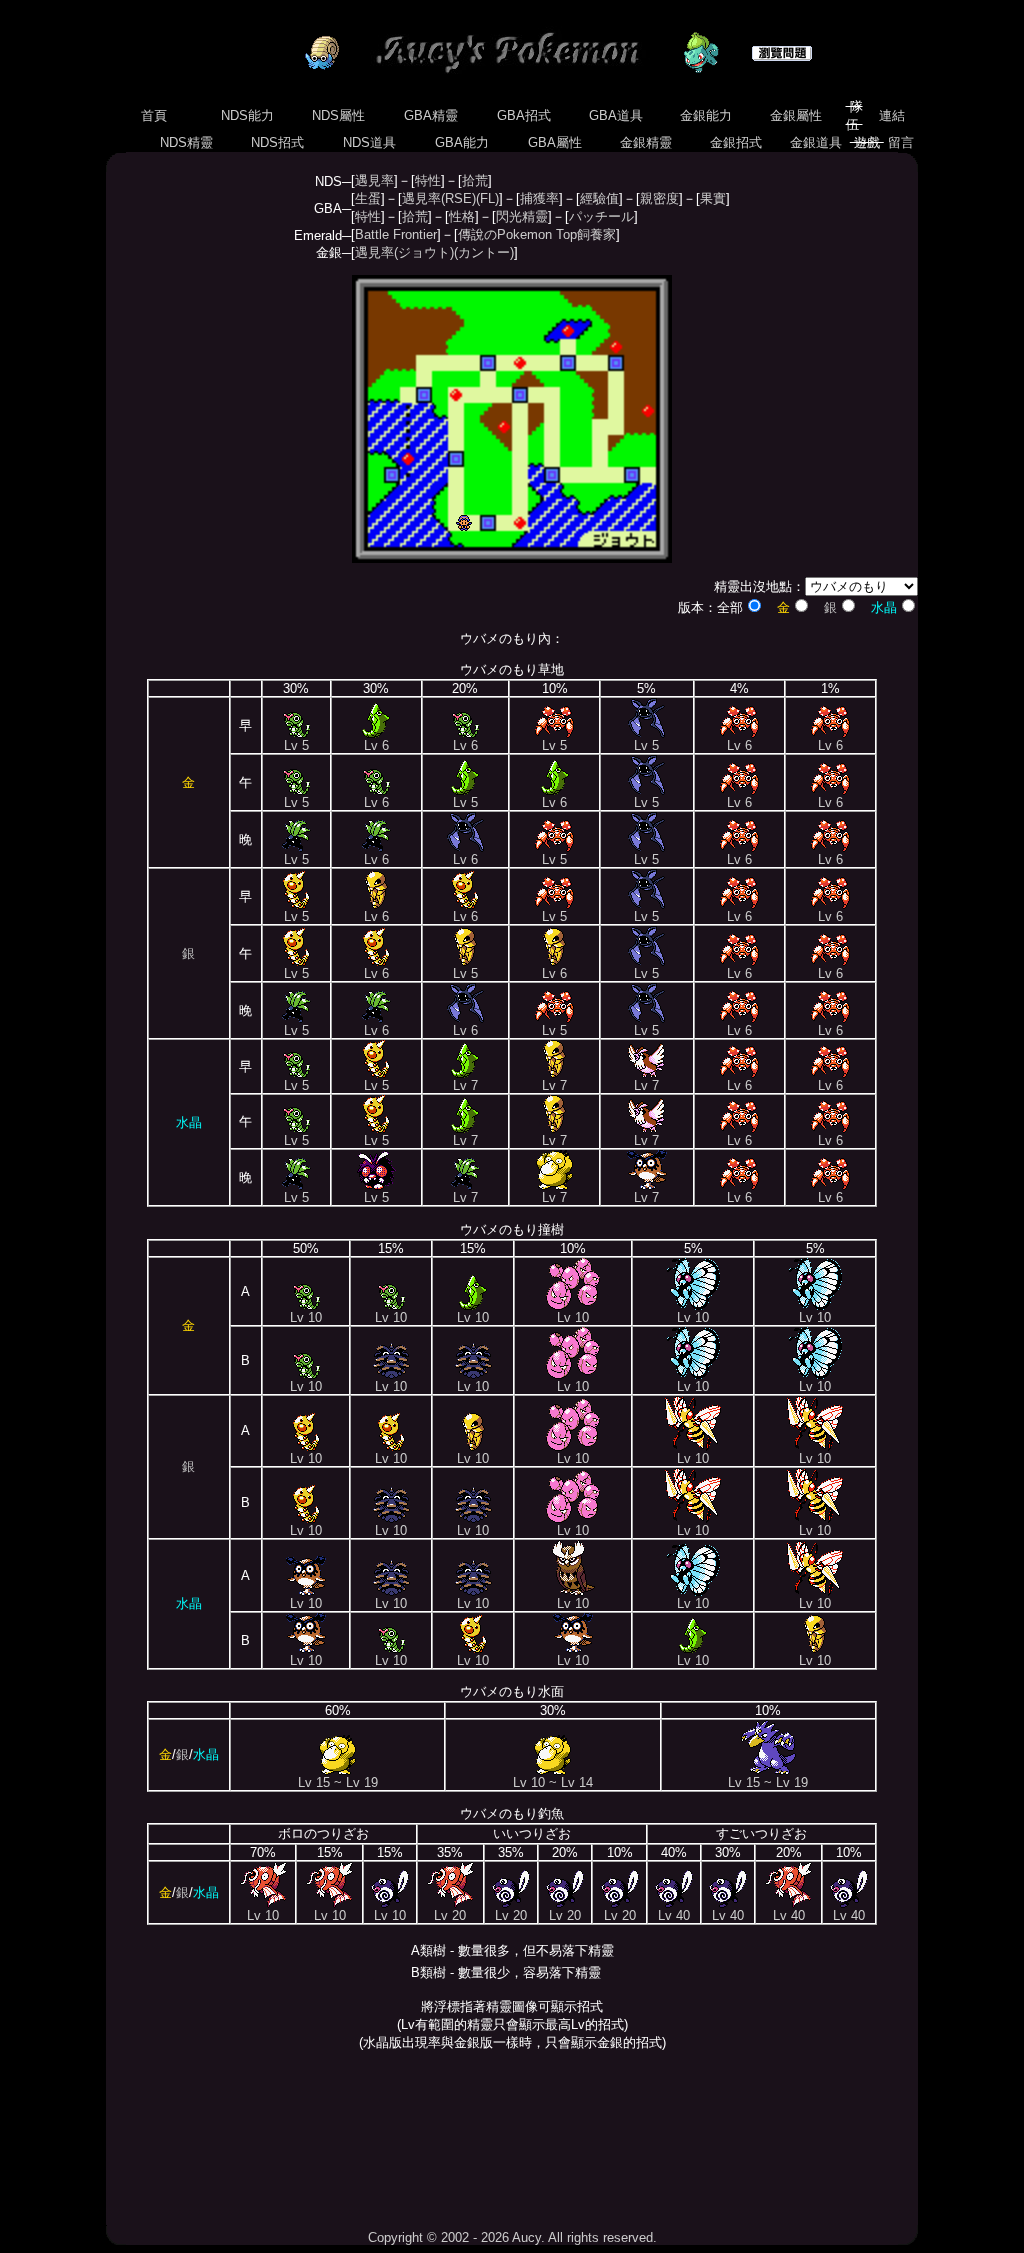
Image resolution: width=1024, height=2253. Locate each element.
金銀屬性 (796, 115)
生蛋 (368, 198)
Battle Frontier (396, 234)
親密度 (659, 198)
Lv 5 (296, 745)
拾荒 (475, 180)
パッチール (601, 216)
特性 (428, 180)
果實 (713, 198)
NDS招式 (277, 142)
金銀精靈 (646, 142)
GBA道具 (616, 115)
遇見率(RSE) (439, 198)
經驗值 (599, 198)
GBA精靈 (431, 115)
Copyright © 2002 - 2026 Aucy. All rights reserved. (512, 2237)
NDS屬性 (338, 115)
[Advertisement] (512, 2140)
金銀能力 (706, 115)
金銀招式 (736, 142)
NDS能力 (247, 115)
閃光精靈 (522, 216)
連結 (892, 115)
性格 (462, 216)
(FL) (487, 198)
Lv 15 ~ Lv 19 (338, 1782)
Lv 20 (450, 1915)
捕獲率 (539, 198)
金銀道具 (816, 142)
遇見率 (374, 180)
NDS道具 (369, 142)
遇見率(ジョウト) (404, 252)
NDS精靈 (186, 142)
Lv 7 (465, 1085)
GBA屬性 (555, 142)
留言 (901, 142)
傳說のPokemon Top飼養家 (537, 234)
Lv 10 (306, 1317)
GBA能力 (462, 142)
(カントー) (484, 252)
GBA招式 (524, 115)
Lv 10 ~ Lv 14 (553, 1782)
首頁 (154, 115)
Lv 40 (674, 1915)
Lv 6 (376, 745)
